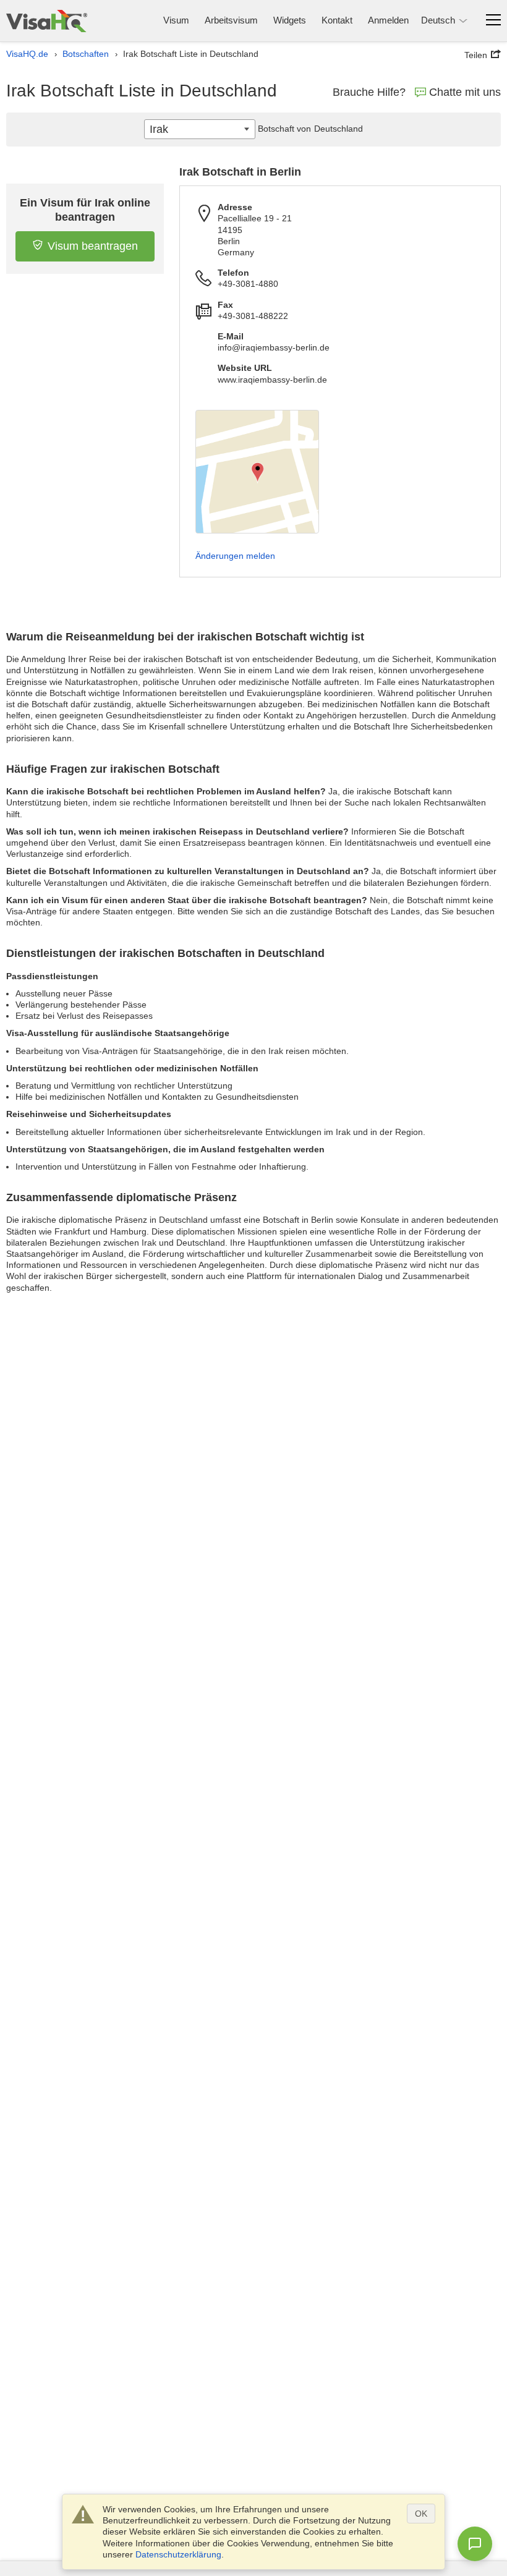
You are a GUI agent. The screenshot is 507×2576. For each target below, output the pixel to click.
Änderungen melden (235, 556)
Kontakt (337, 20)
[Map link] (257, 472)
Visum (176, 20)
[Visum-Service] (47, 21)
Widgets (290, 20)
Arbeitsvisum (231, 20)
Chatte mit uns (465, 92)
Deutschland (339, 129)
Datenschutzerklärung (178, 2554)
